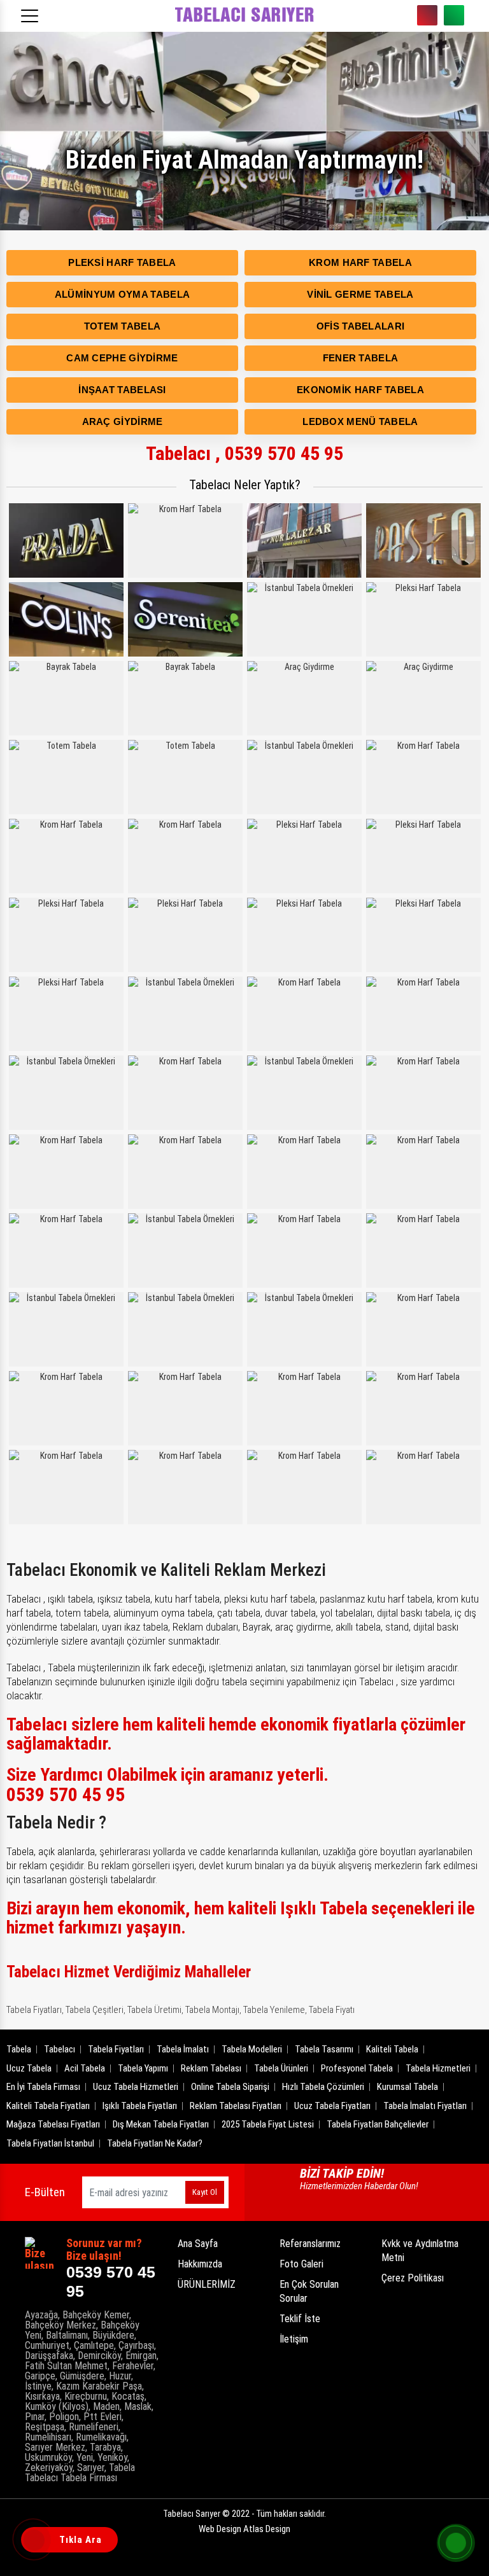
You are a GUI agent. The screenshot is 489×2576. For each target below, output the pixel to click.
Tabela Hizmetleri (438, 2068)
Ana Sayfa (198, 2244)
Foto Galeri (301, 2264)
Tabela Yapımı (143, 2068)
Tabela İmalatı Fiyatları (425, 2106)
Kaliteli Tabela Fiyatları (48, 2106)
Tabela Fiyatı (332, 2010)
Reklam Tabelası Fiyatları (236, 2106)
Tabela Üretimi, (155, 2010)
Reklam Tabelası (211, 2068)
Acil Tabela (85, 2068)
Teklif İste (300, 2319)
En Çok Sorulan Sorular (309, 2291)
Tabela (19, 2049)
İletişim (294, 2339)
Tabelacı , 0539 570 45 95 (244, 453)
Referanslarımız (310, 2244)
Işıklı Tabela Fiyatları (140, 2106)
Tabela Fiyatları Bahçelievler (378, 2124)
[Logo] (244, 16)
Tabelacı (60, 2049)
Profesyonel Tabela (357, 2068)
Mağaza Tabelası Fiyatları (53, 2124)
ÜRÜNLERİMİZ (207, 2284)
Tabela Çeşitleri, (96, 2010)
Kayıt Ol (205, 2192)
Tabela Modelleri (252, 2049)
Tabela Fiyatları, (35, 2010)
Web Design (244, 2529)
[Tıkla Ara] (35, 2541)
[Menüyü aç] (32, 12)
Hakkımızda (200, 2264)
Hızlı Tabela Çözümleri (323, 2087)
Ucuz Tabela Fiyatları (332, 2106)
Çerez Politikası (413, 2278)
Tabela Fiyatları (116, 2049)
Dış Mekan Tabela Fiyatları (161, 2124)
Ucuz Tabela (29, 2068)
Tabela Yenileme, (275, 2010)
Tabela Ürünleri (281, 2068)
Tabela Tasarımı (324, 2049)
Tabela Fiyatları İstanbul (50, 2143)
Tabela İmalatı (183, 2049)
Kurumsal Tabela (407, 2087)
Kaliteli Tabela (392, 2049)
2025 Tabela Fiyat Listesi (268, 2124)
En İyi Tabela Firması (43, 2087)
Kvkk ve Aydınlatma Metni (420, 2251)
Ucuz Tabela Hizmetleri (136, 2087)
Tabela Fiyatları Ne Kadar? (155, 2143)
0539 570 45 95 (427, 15)
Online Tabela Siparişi (230, 2087)
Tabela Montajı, (213, 2010)
